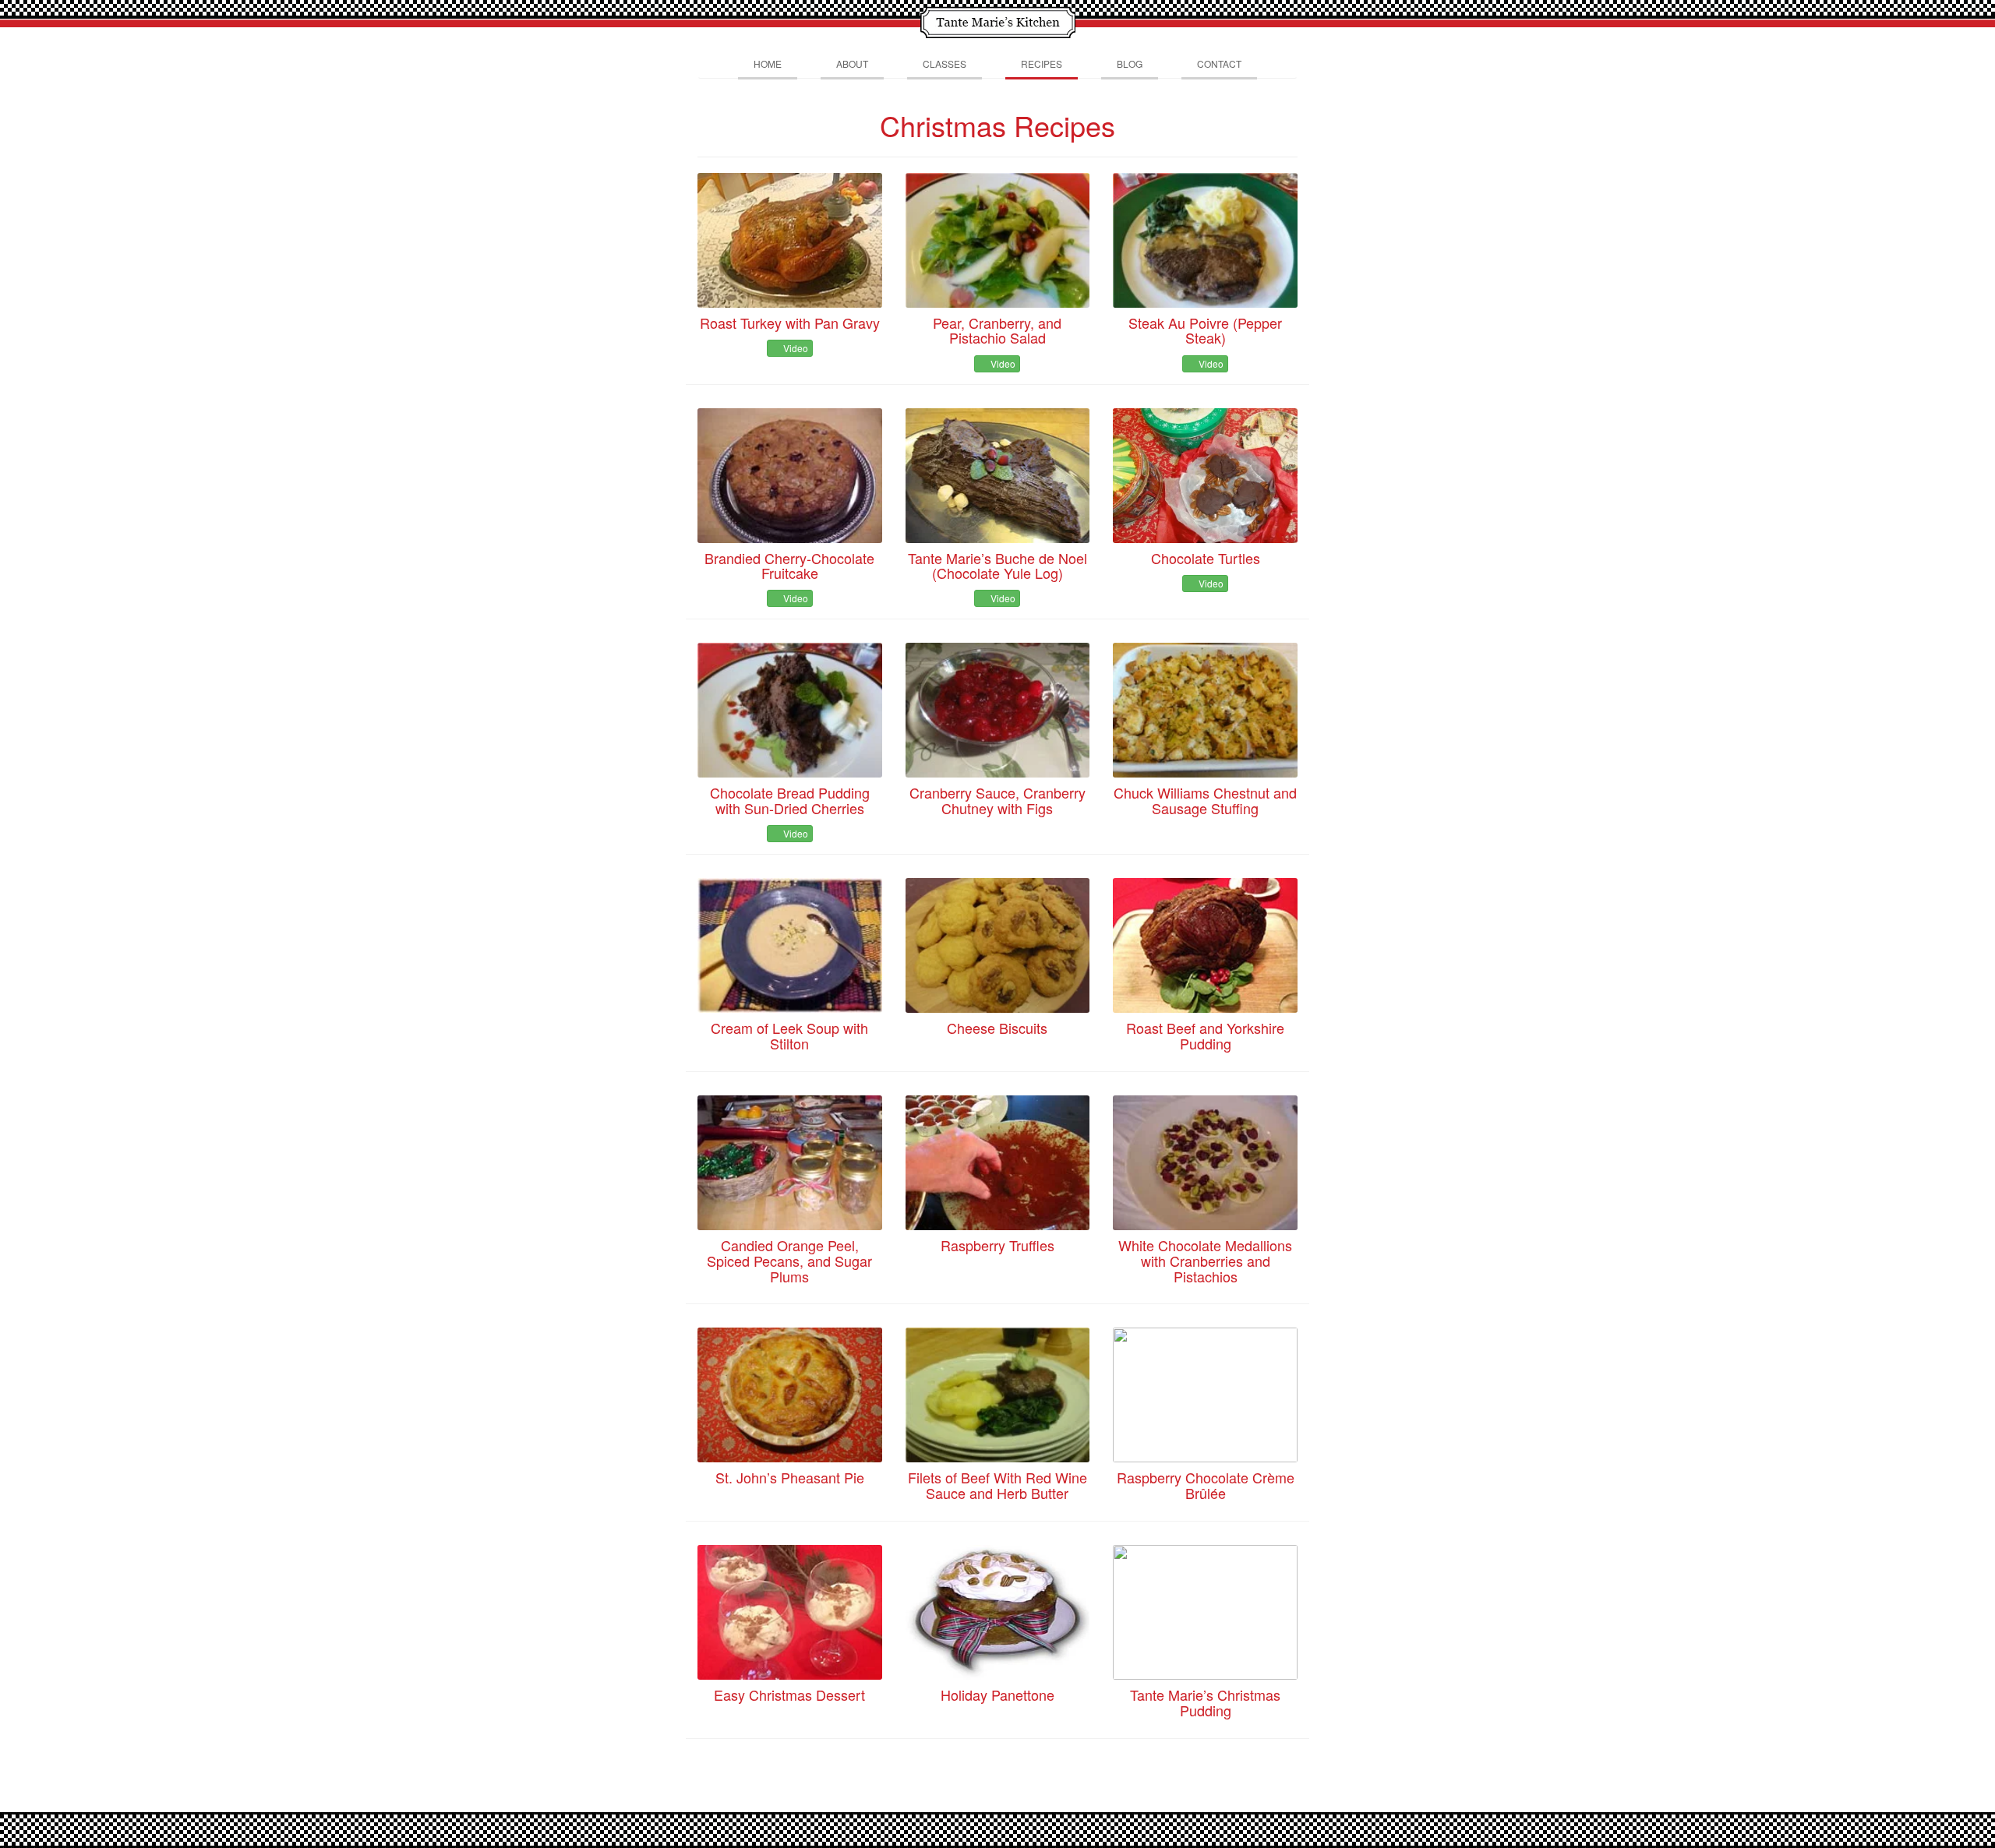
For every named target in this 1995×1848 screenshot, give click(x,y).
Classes (945, 63)
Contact (1219, 63)
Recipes (1042, 63)
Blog (1130, 63)
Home (768, 63)
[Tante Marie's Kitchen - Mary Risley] (997, 20)
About (852, 63)
